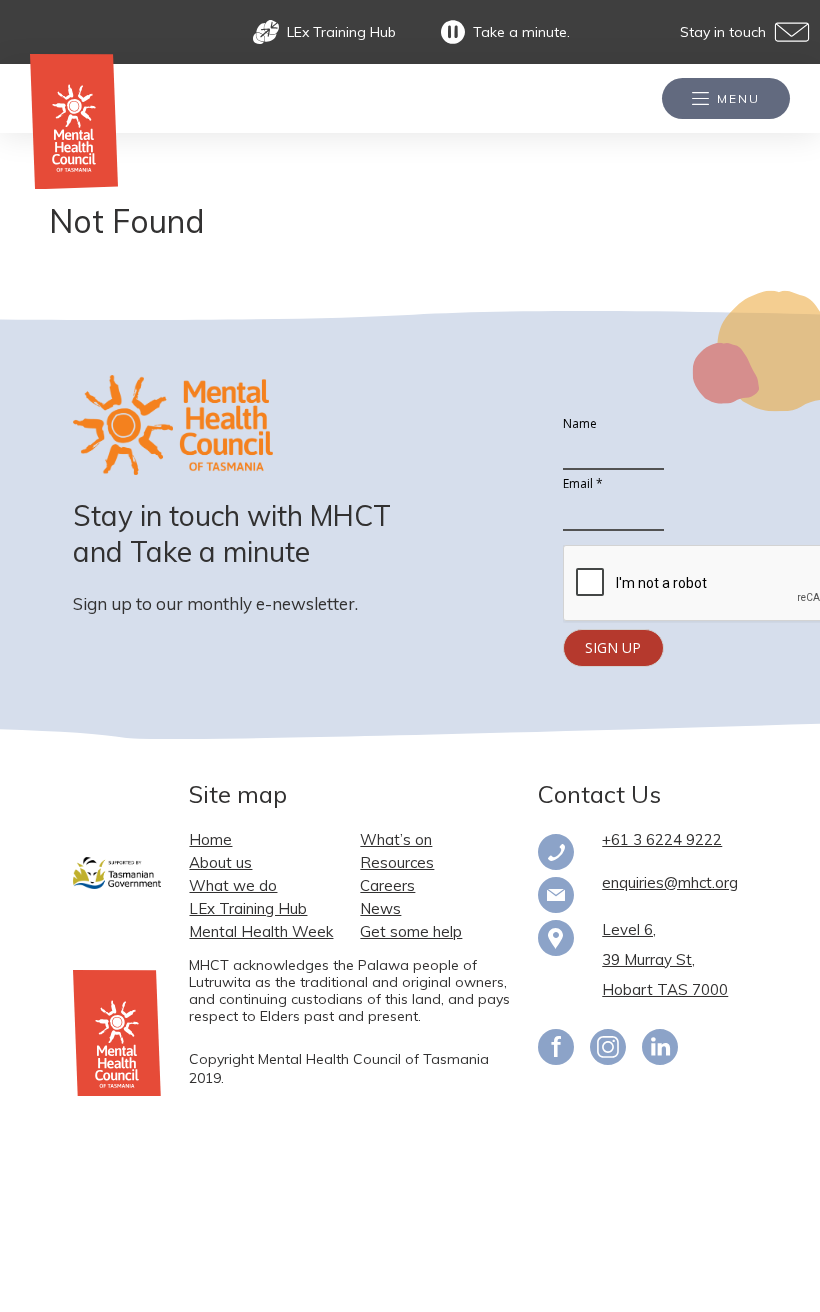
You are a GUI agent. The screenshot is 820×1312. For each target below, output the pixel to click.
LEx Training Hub (341, 32)
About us (220, 862)
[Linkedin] (660, 1050)
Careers (387, 885)
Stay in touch (723, 32)
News (380, 908)
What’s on (396, 839)
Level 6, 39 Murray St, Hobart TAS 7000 (665, 959)
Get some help (411, 931)
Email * (583, 484)
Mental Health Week (261, 931)
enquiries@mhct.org (670, 882)
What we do (233, 885)
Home (210, 839)
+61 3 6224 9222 (662, 839)
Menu (738, 98)
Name (580, 424)
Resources (397, 862)
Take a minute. (521, 32)
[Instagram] (608, 1050)
